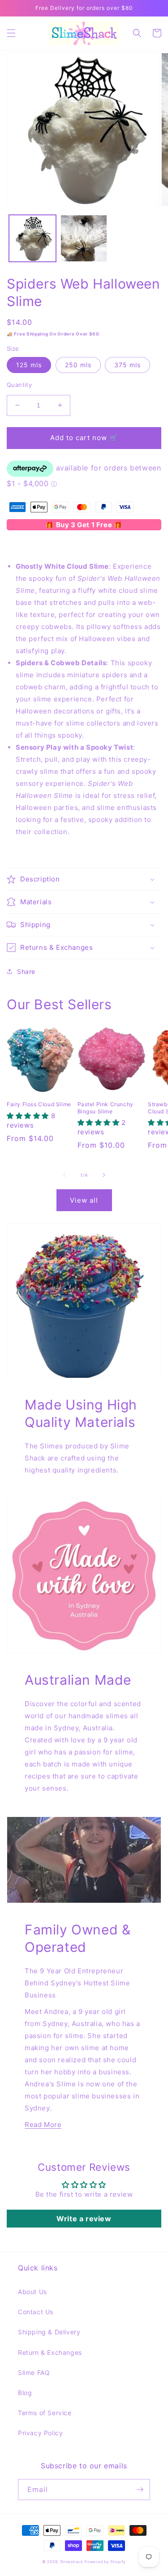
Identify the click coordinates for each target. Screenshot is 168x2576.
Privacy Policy (40, 2433)
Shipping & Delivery (49, 2332)
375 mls (127, 365)
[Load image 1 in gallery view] (32, 238)
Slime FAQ (34, 2373)
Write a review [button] (84, 2219)
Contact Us (36, 2312)
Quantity (19, 385)
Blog (25, 2393)
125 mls (29, 365)
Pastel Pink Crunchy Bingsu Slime (106, 1108)
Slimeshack (72, 2562)
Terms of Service (45, 2413)
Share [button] (26, 971)
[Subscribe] (140, 2490)
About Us (32, 2292)
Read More (43, 2125)
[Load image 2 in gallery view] (84, 238)
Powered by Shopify (105, 2562)
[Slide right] (104, 1175)
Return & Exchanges (50, 2352)
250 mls (78, 365)
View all (84, 1200)
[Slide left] (65, 1175)
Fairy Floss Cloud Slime (39, 1104)
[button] (11, 33)
